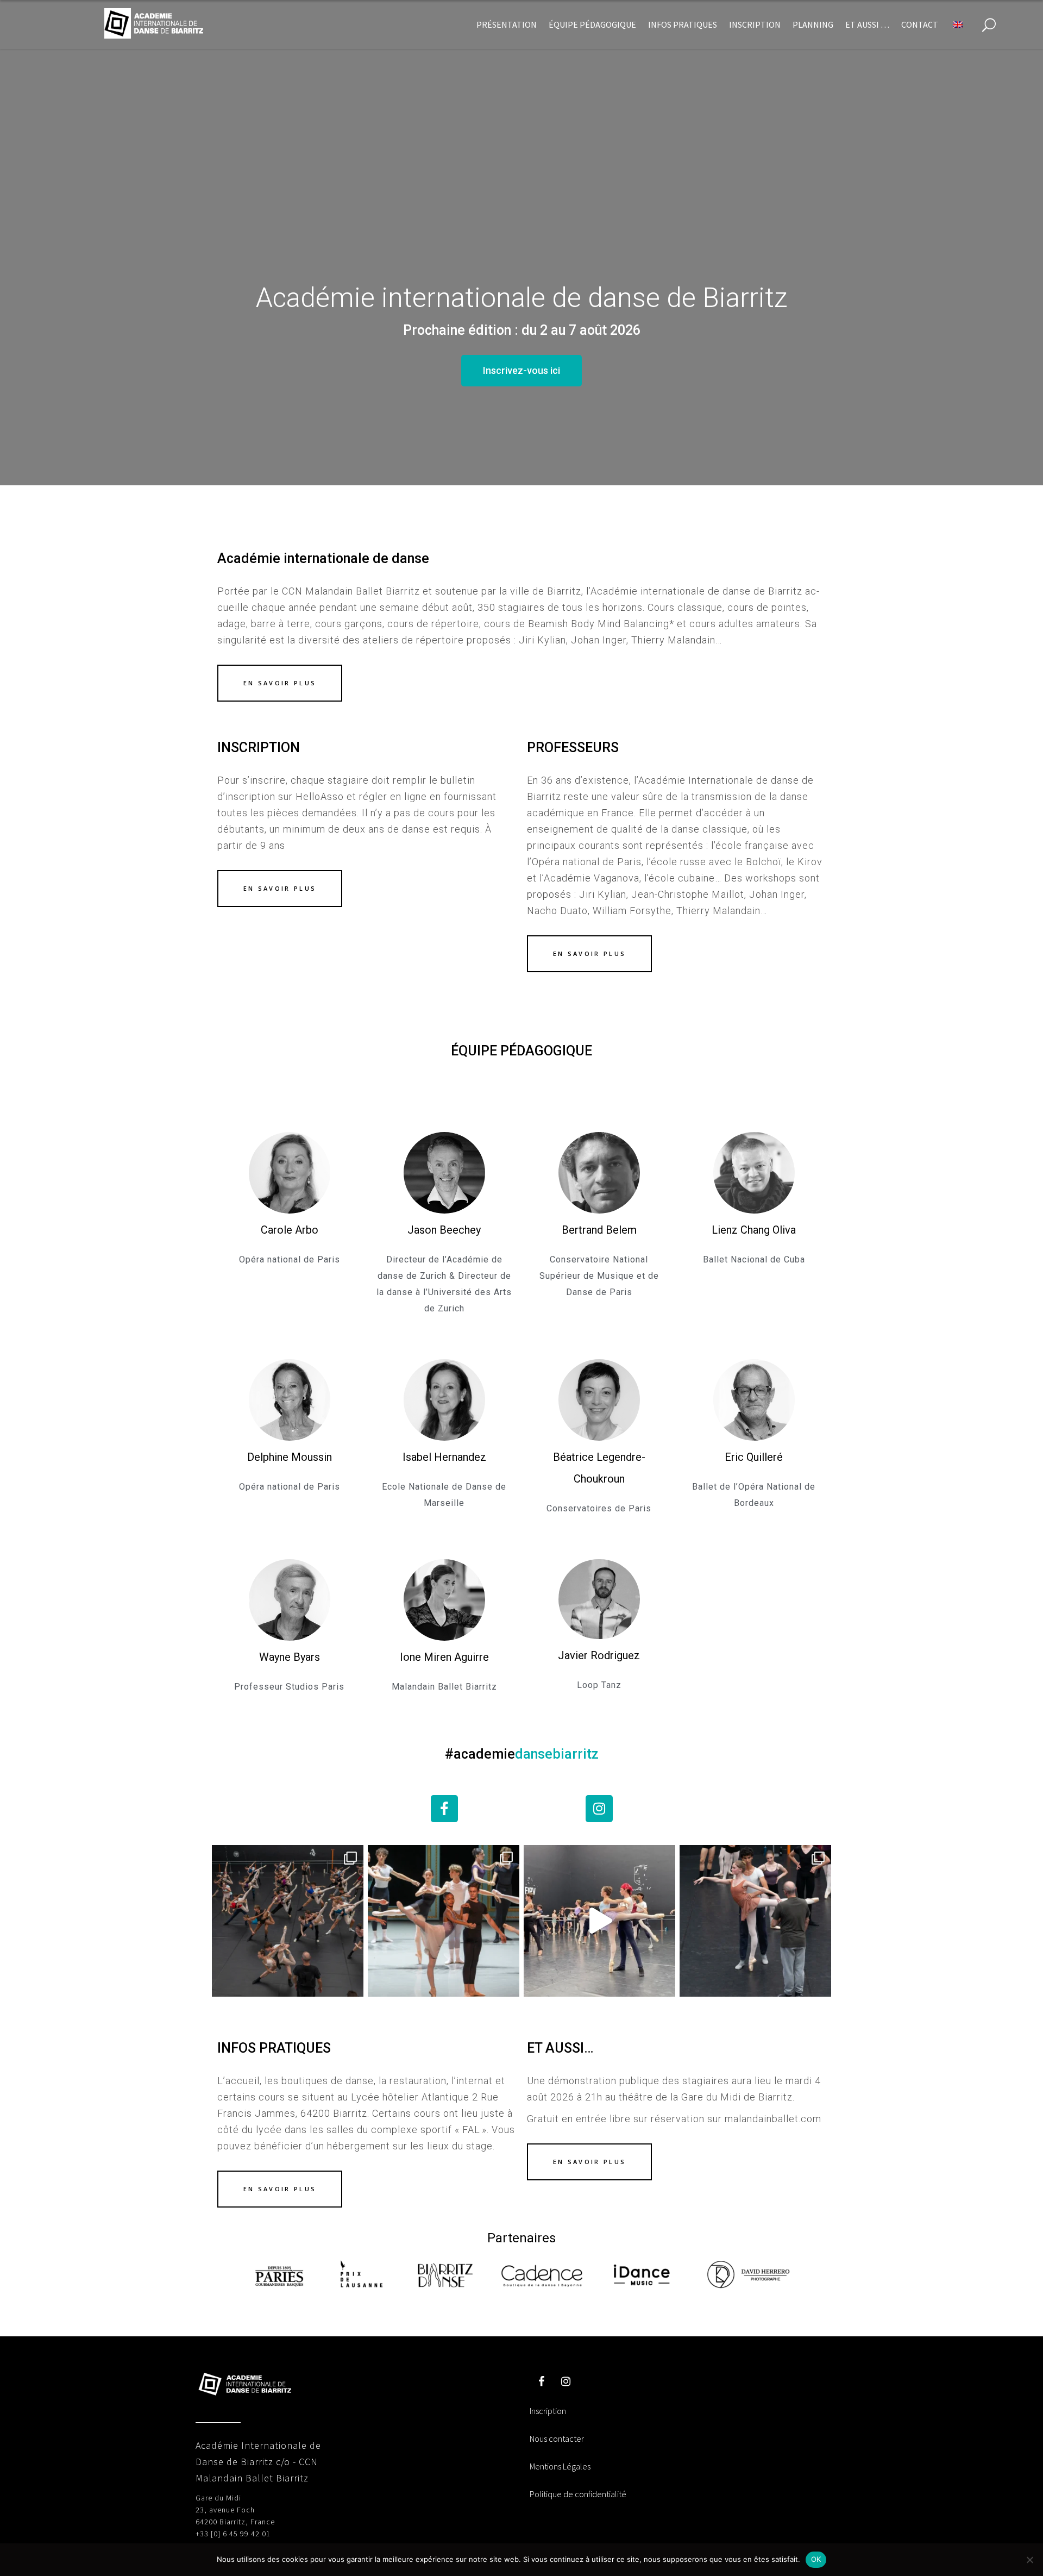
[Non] (1029, 2560)
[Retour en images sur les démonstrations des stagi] (444, 1921)
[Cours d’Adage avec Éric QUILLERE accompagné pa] (599, 1921)
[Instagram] (599, 1809)
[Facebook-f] (444, 1809)
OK (816, 2559)
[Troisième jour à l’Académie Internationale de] (755, 1921)
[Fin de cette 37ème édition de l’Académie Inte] (288, 1921)
